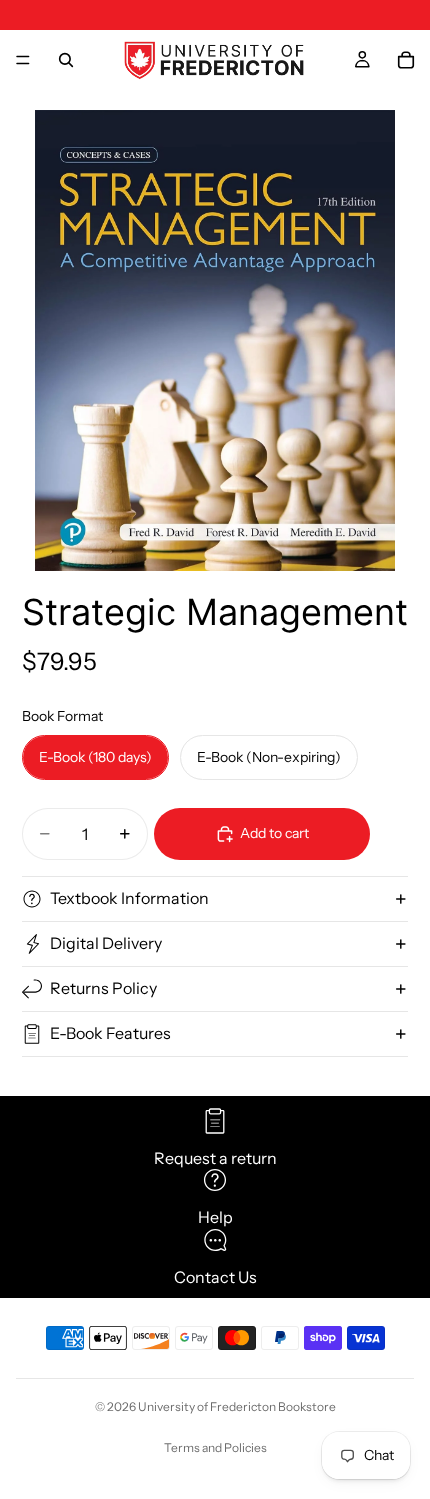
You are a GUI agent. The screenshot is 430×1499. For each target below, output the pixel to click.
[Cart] (406, 60)
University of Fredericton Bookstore (237, 1406)
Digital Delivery (106, 943)
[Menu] (23, 60)
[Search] (66, 60)
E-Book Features (110, 1033)
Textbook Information (129, 898)
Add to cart (274, 833)
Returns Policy (103, 988)
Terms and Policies (215, 1447)
